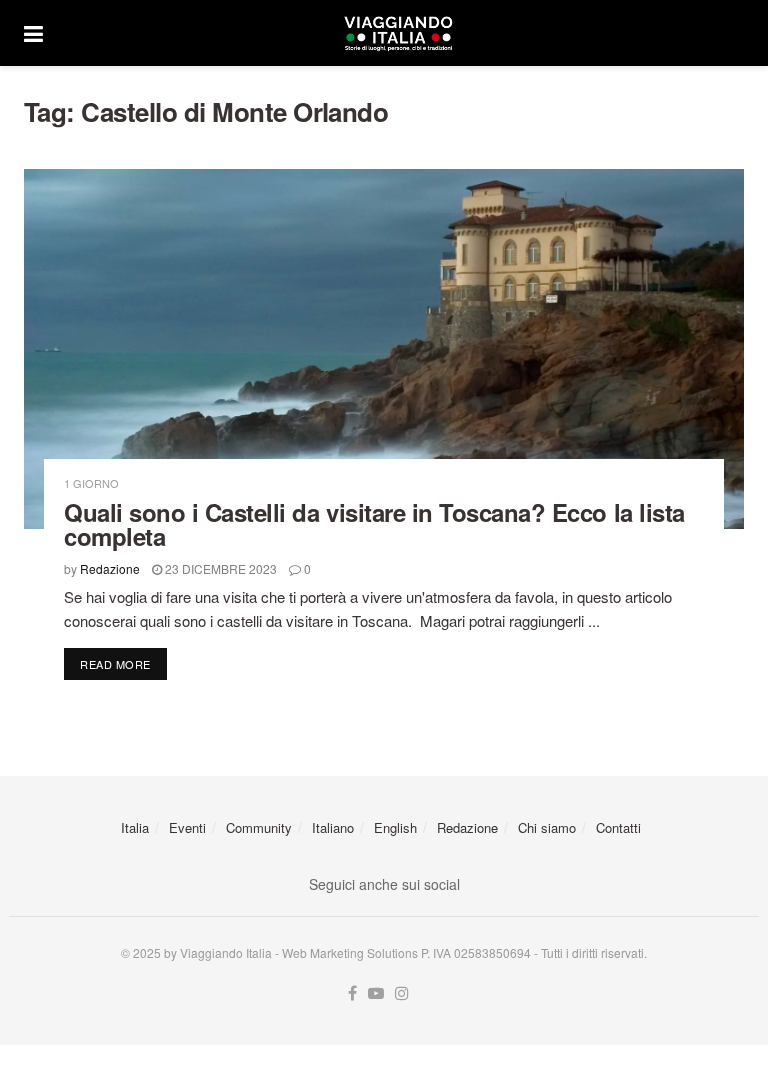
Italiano (333, 827)
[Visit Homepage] (398, 33)
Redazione (110, 568)
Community (259, 827)
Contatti (618, 827)
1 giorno (91, 483)
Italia (135, 827)
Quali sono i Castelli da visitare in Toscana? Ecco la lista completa (374, 524)
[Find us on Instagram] (402, 993)
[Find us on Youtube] (376, 993)
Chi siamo (547, 827)
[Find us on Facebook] (352, 993)
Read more (123, 663)
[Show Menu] (33, 33)
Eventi (187, 827)
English (395, 827)
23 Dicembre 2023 (219, 568)
